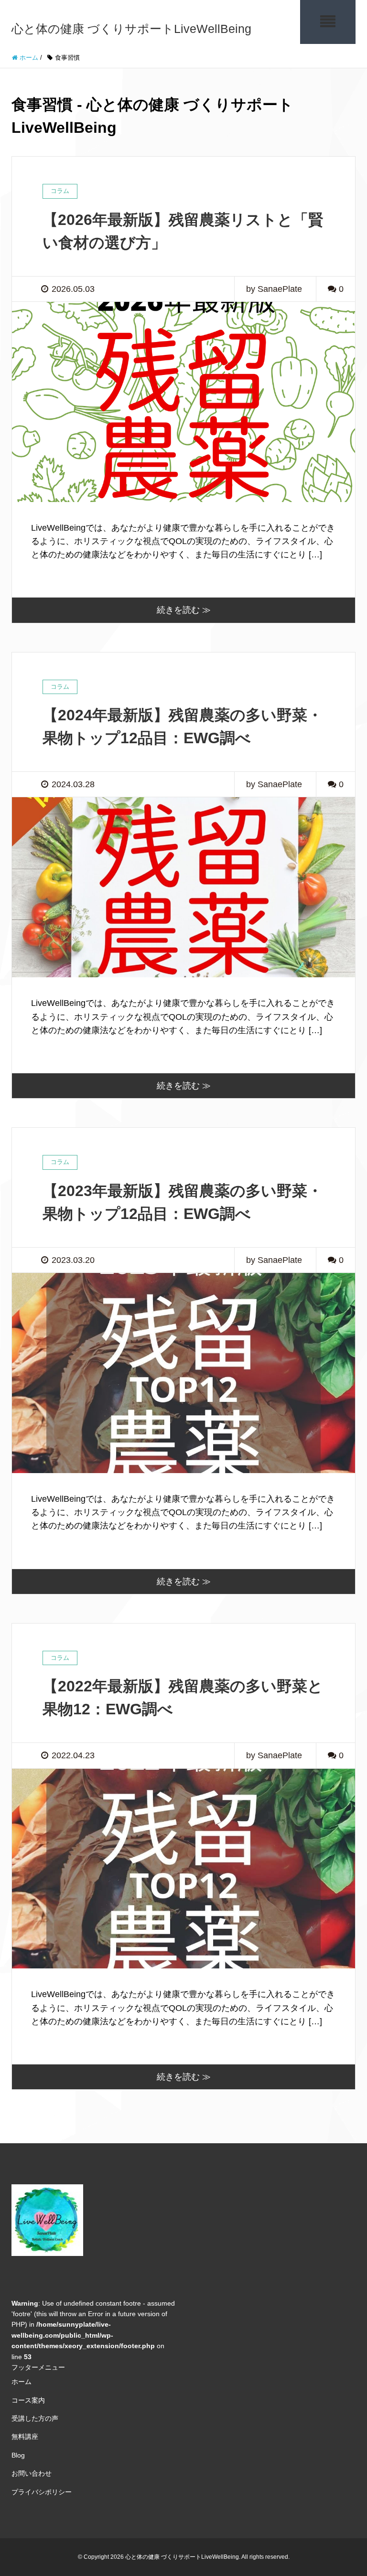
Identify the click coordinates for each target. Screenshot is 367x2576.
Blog (18, 2455)
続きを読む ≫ (184, 610)
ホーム (22, 2382)
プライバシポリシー (42, 2492)
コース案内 (28, 2400)
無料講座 (25, 2437)
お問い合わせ (32, 2473)
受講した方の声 (35, 2418)
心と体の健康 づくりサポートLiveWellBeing (131, 29)
